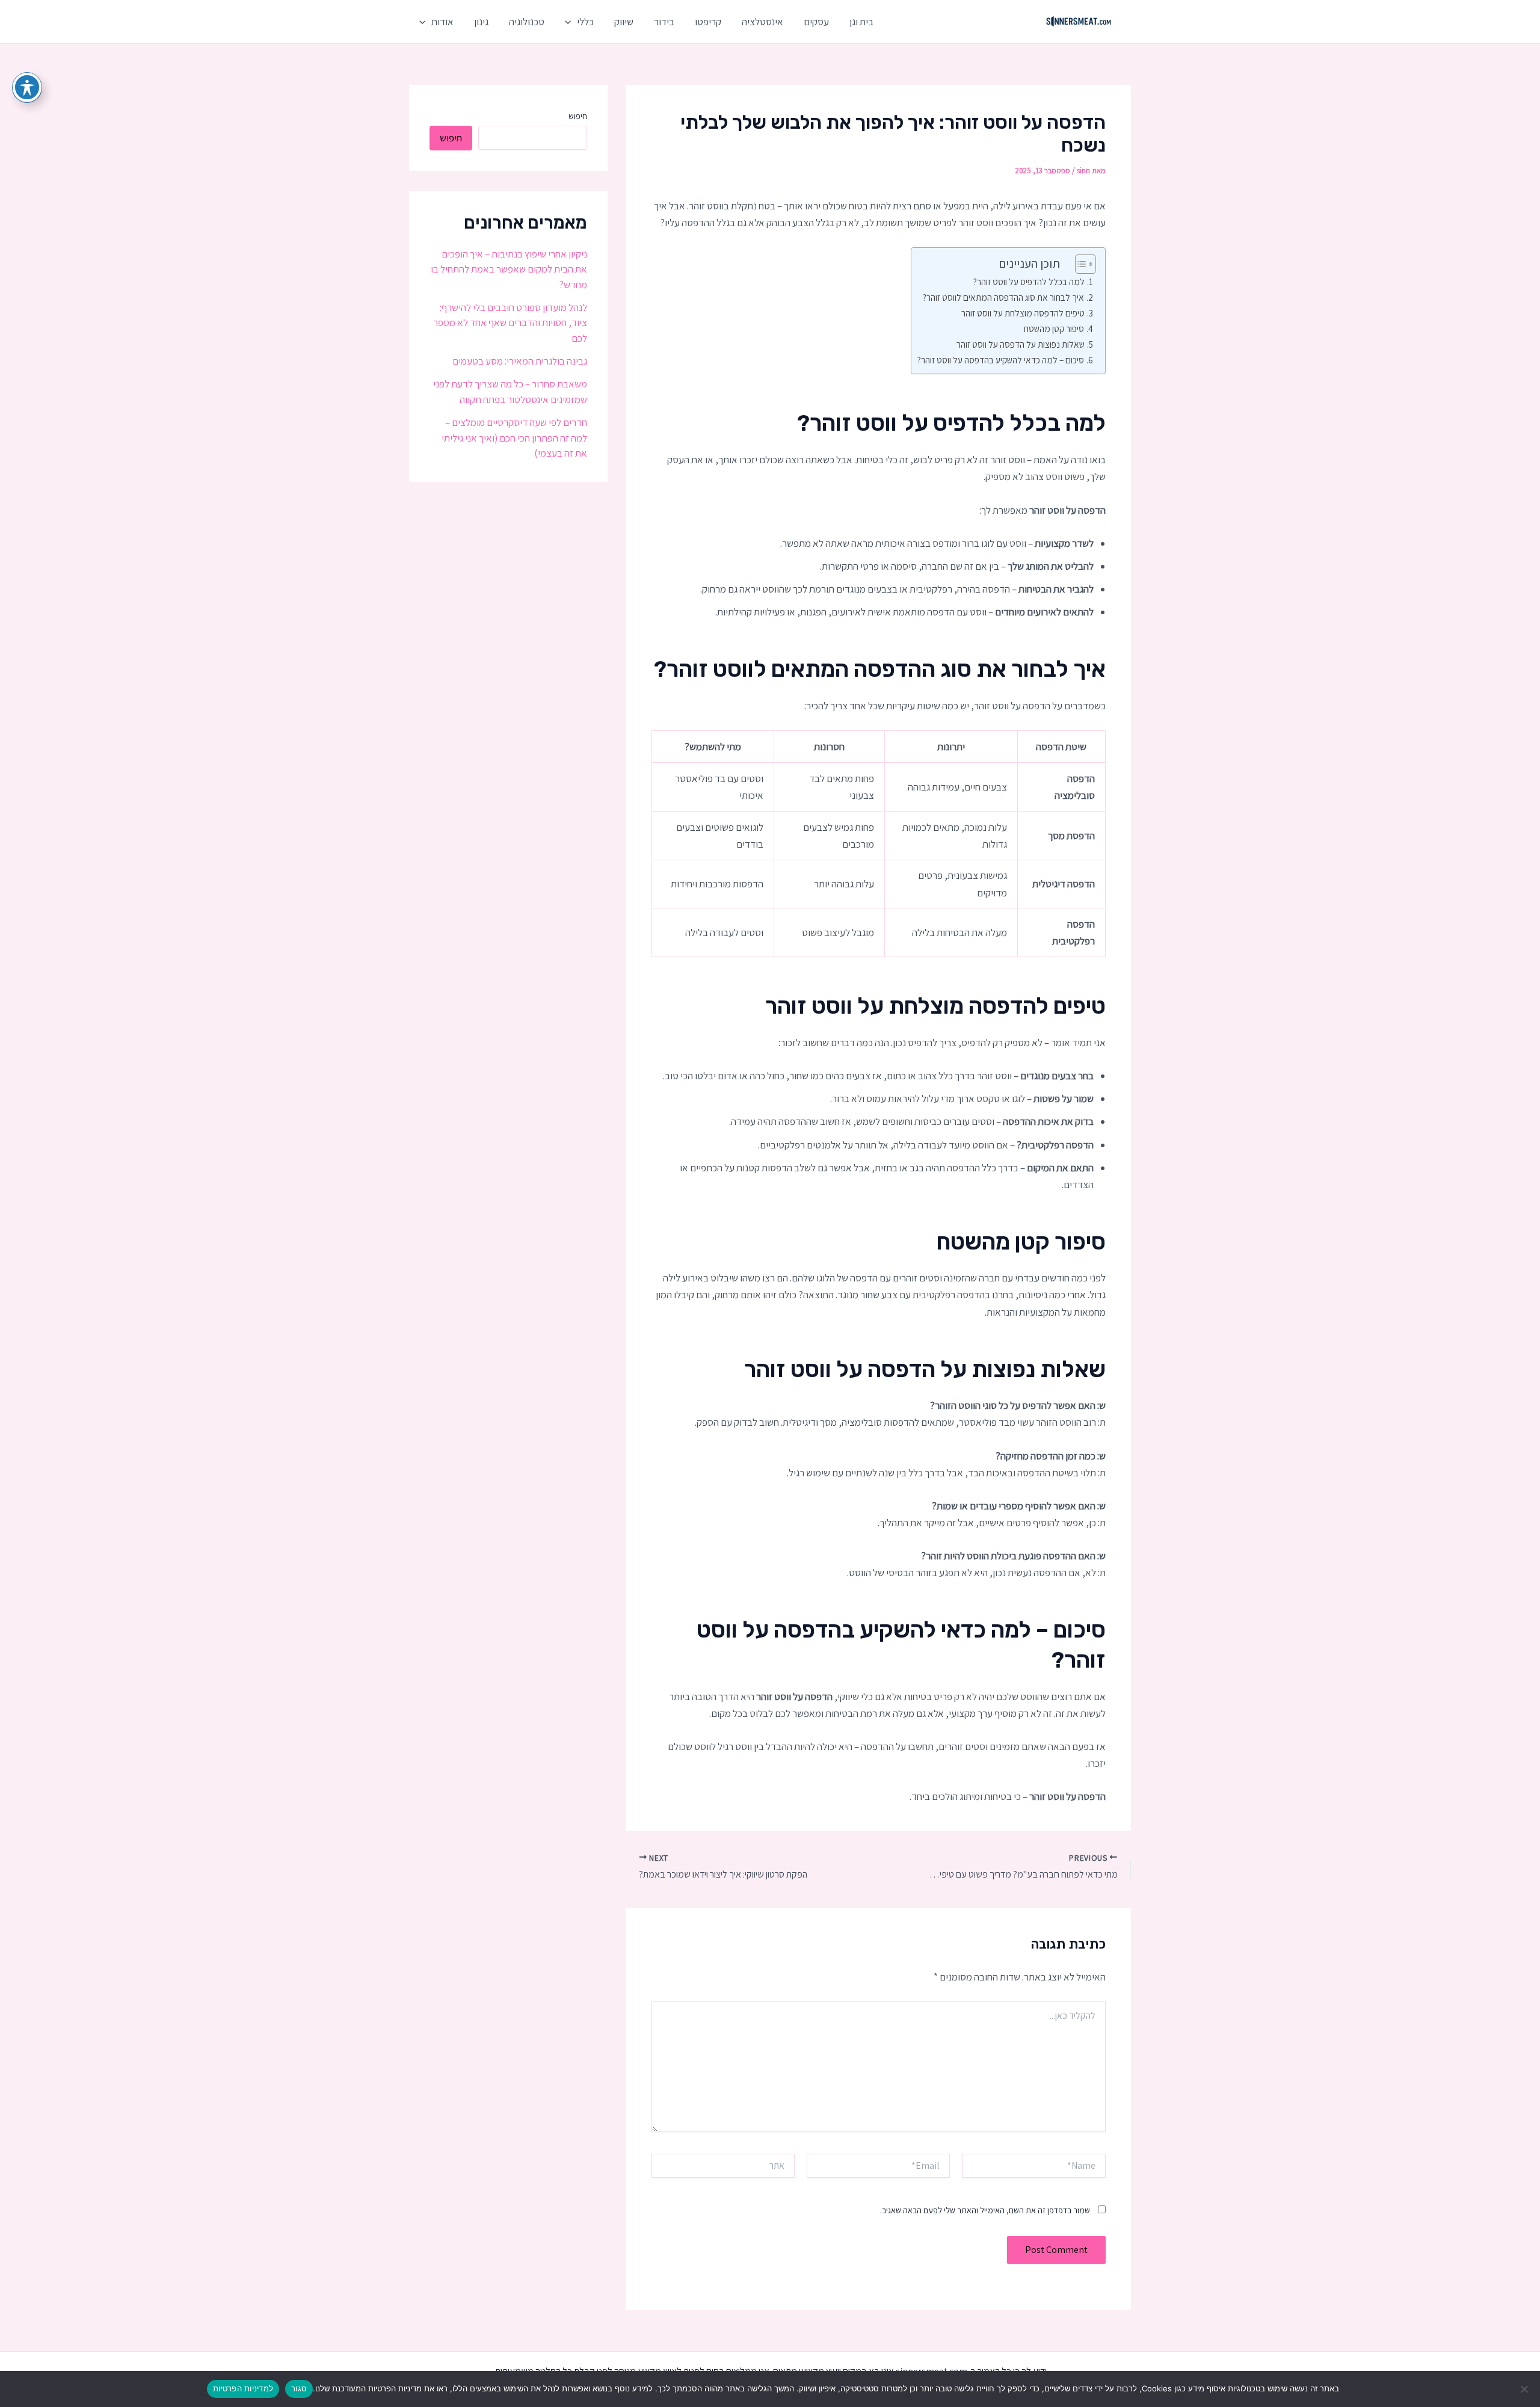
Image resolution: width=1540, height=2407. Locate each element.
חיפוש (578, 116)
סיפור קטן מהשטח (1054, 328)
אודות (442, 22)
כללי (585, 22)
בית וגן (861, 22)
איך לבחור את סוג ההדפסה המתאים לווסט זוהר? (1003, 297)
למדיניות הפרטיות (243, 2388)
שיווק (624, 22)
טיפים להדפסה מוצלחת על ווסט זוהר (1023, 313)
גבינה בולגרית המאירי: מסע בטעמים (520, 361)
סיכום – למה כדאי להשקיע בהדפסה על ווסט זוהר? (1001, 360)
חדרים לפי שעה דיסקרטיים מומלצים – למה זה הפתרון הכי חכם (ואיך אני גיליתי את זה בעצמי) (514, 438)
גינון (481, 22)
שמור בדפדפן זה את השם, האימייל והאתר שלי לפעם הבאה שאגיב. (985, 2210)
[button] (571, 22)
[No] (1525, 2389)
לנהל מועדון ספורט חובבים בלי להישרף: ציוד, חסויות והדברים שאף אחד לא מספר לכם (510, 323)
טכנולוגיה (527, 22)
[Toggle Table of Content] (1080, 264)
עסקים (816, 22)
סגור (299, 2388)
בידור (664, 22)
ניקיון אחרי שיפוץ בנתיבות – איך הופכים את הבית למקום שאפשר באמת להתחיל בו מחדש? (509, 269)
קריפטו (708, 22)
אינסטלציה (762, 22)
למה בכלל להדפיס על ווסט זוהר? (1029, 282)
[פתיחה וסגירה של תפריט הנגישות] (27, 87)
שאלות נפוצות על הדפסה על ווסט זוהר (1021, 344)
